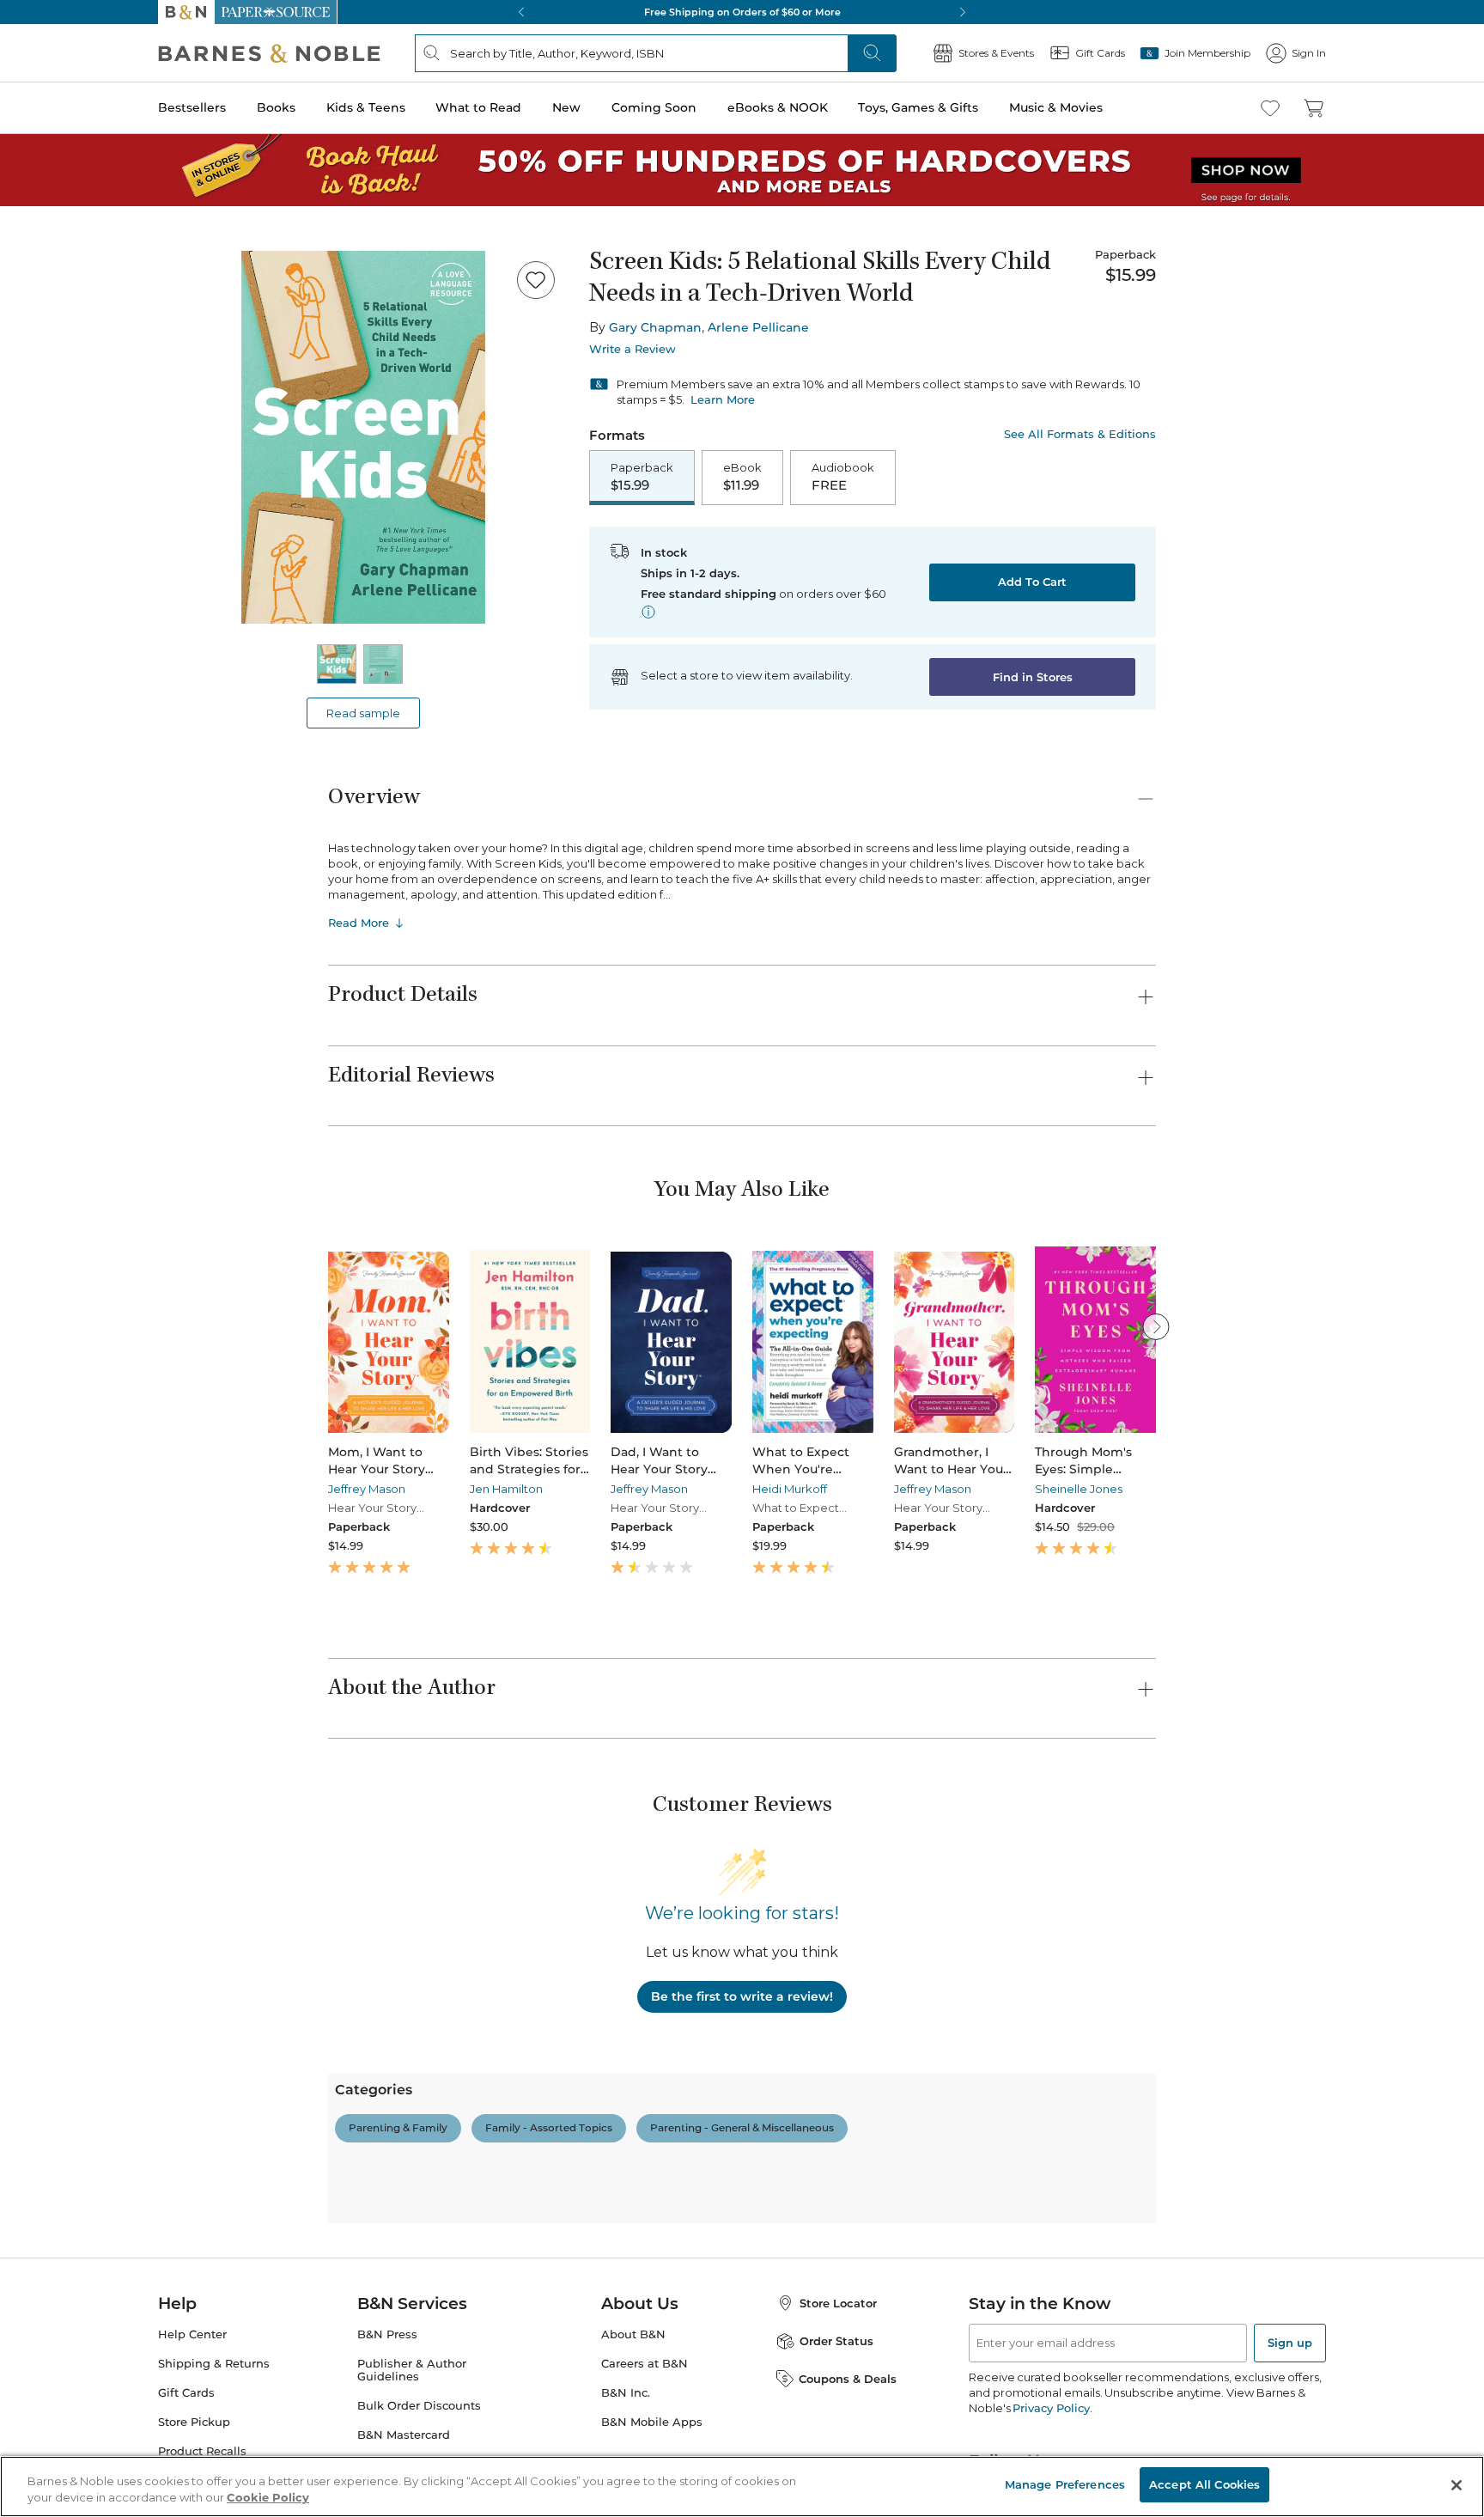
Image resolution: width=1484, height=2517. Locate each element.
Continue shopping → (67, 214)
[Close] (24, 119)
